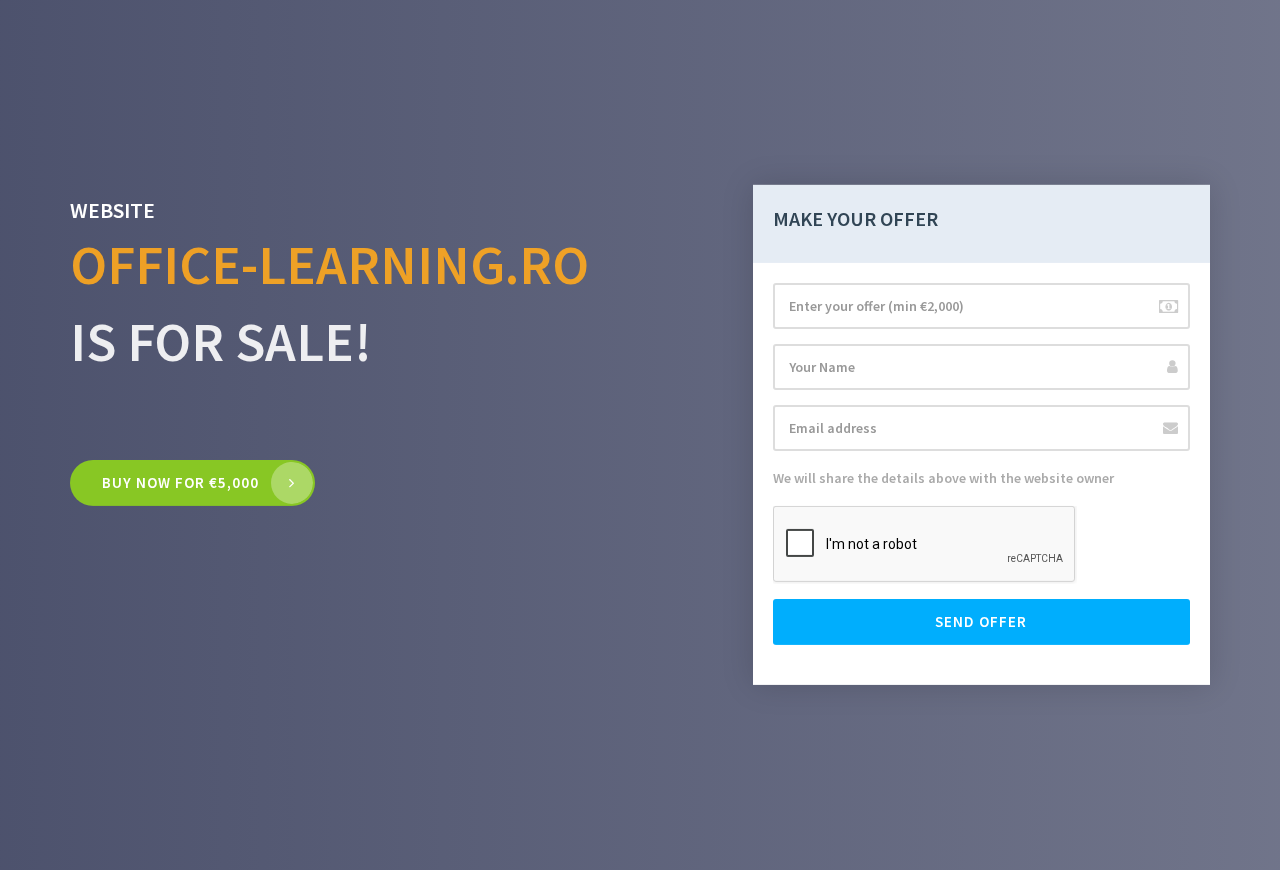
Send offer (981, 621)
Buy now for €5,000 (180, 482)
